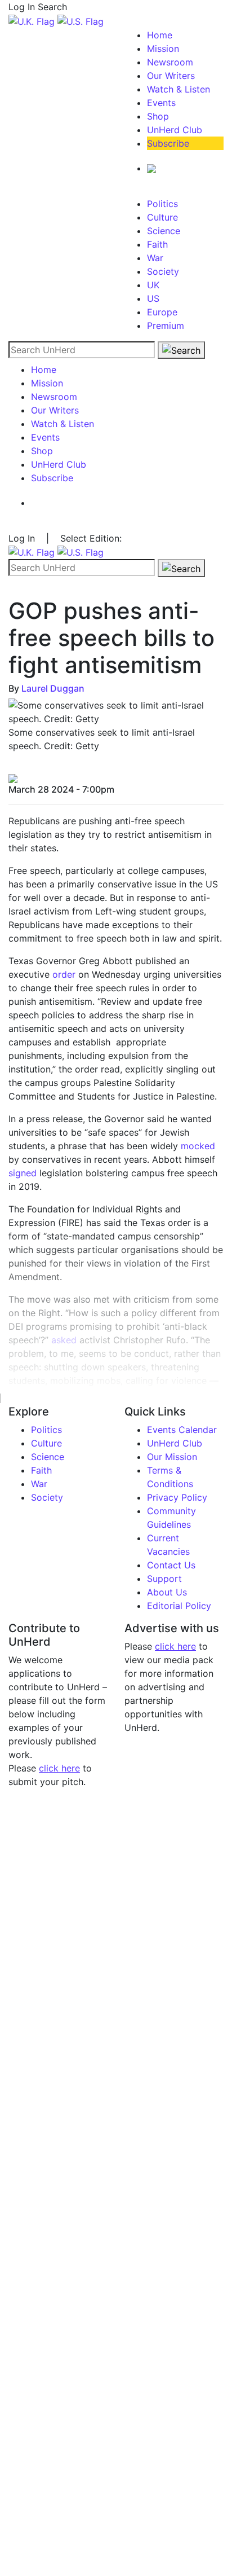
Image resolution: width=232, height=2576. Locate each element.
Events (161, 103)
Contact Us (171, 1565)
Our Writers (171, 76)
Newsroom (170, 62)
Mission (163, 49)
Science (164, 231)
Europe (162, 312)
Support (164, 1579)
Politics (162, 204)
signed (23, 1173)
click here (59, 1768)
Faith (157, 244)
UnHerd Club (175, 130)
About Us (167, 1592)
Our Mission (172, 1457)
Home (160, 35)
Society (163, 271)
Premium (166, 326)
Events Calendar (182, 1430)
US (153, 298)
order (64, 974)
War (155, 258)
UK (153, 285)
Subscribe (168, 143)
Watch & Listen (179, 89)
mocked (198, 1146)
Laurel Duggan (53, 688)
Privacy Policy (177, 1497)
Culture (162, 217)
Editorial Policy (179, 1606)
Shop (158, 116)
